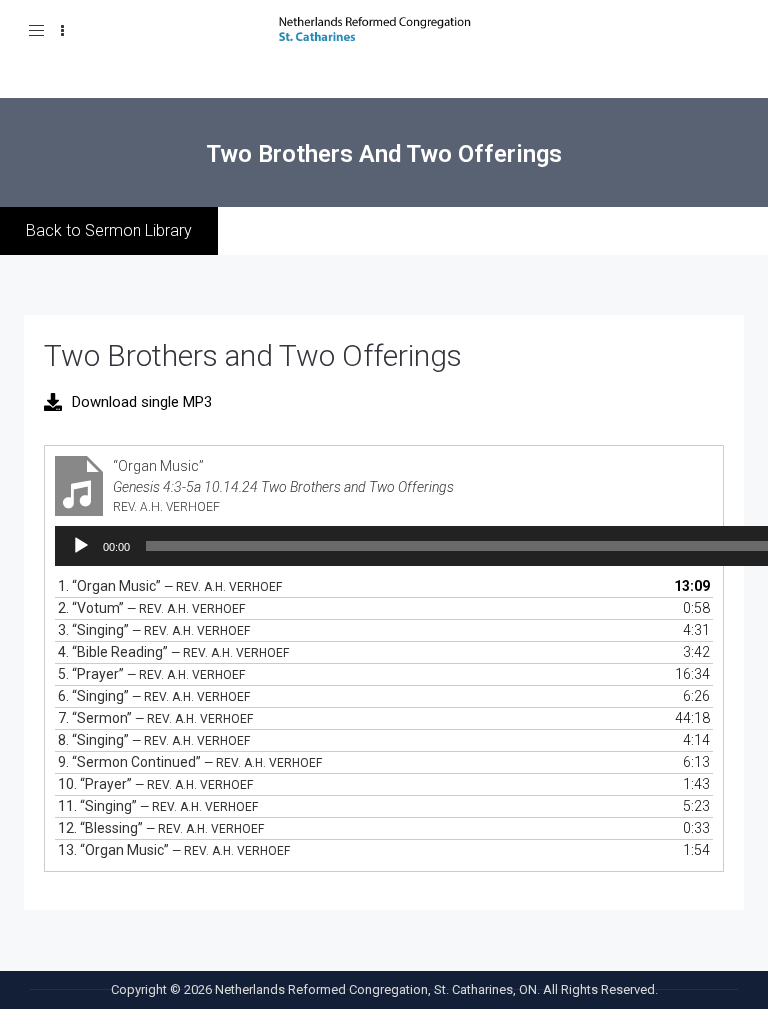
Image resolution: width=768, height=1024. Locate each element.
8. (154, 740)
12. (161, 828)
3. (154, 630)
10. (155, 784)
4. (173, 652)
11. (158, 806)
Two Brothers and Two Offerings (253, 355)
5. (151, 674)
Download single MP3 (142, 402)
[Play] (81, 546)
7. (155, 718)
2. (151, 608)
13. (174, 850)
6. (154, 696)
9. (190, 762)
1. (170, 586)
